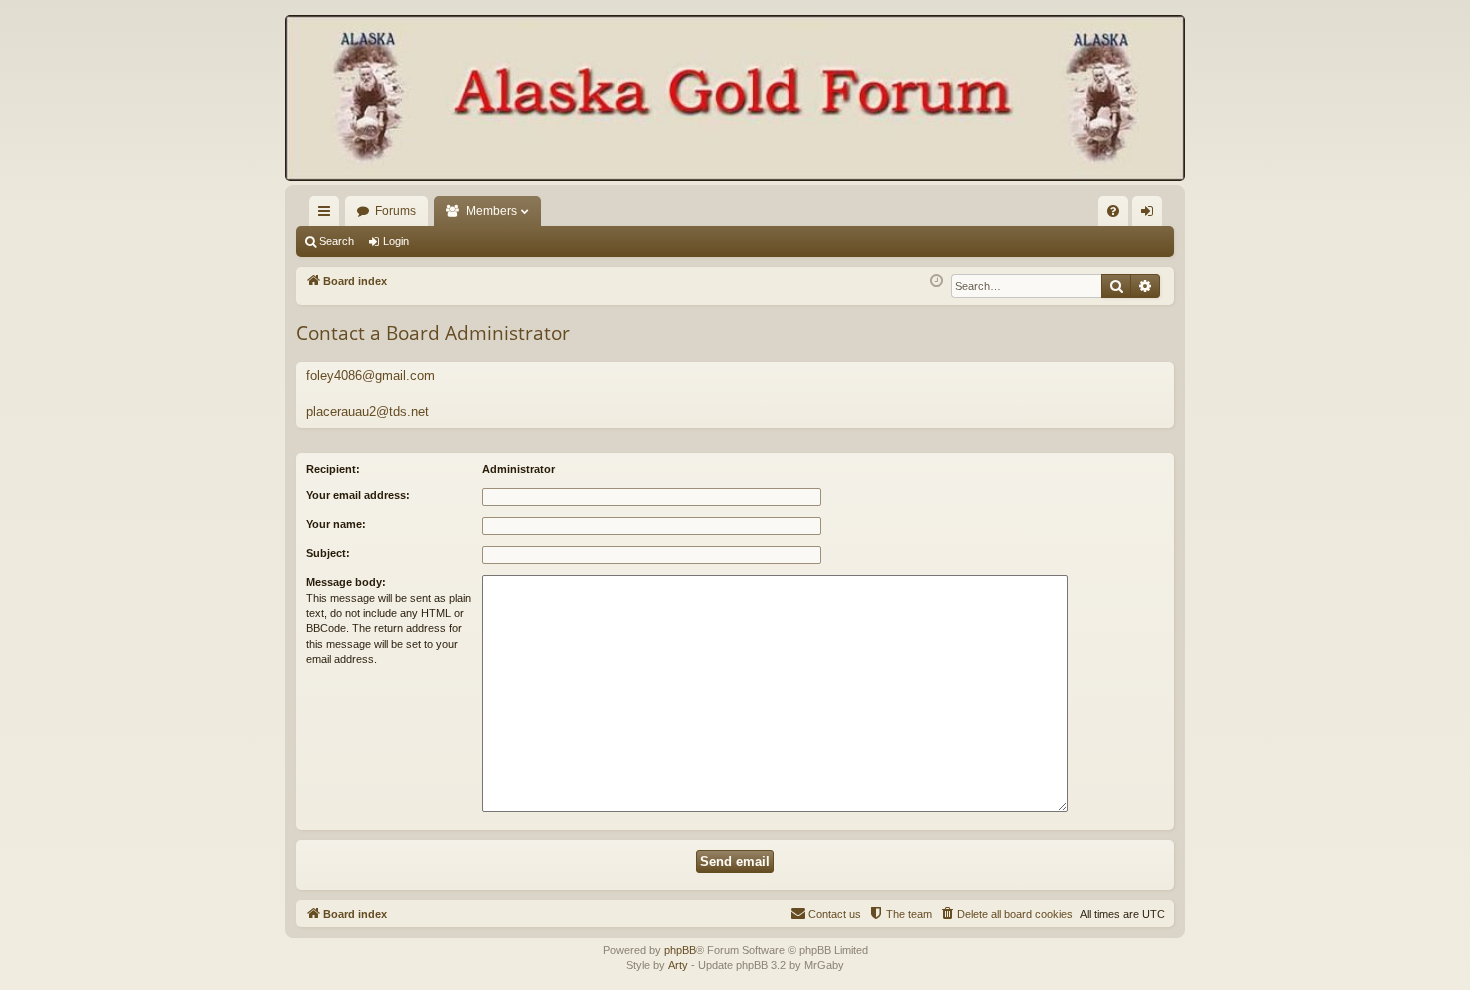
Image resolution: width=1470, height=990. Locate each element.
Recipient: (333, 469)
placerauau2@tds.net (367, 411)
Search (336, 241)
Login (396, 241)
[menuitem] (1113, 211)
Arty (678, 965)
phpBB (680, 950)
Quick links (328, 215)
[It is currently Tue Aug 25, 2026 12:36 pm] (936, 281)
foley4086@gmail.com (370, 375)
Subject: (328, 553)
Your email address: (358, 495)
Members (491, 211)
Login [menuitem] (1151, 215)
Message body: (346, 582)
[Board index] (735, 100)
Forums (395, 211)
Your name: (336, 524)
